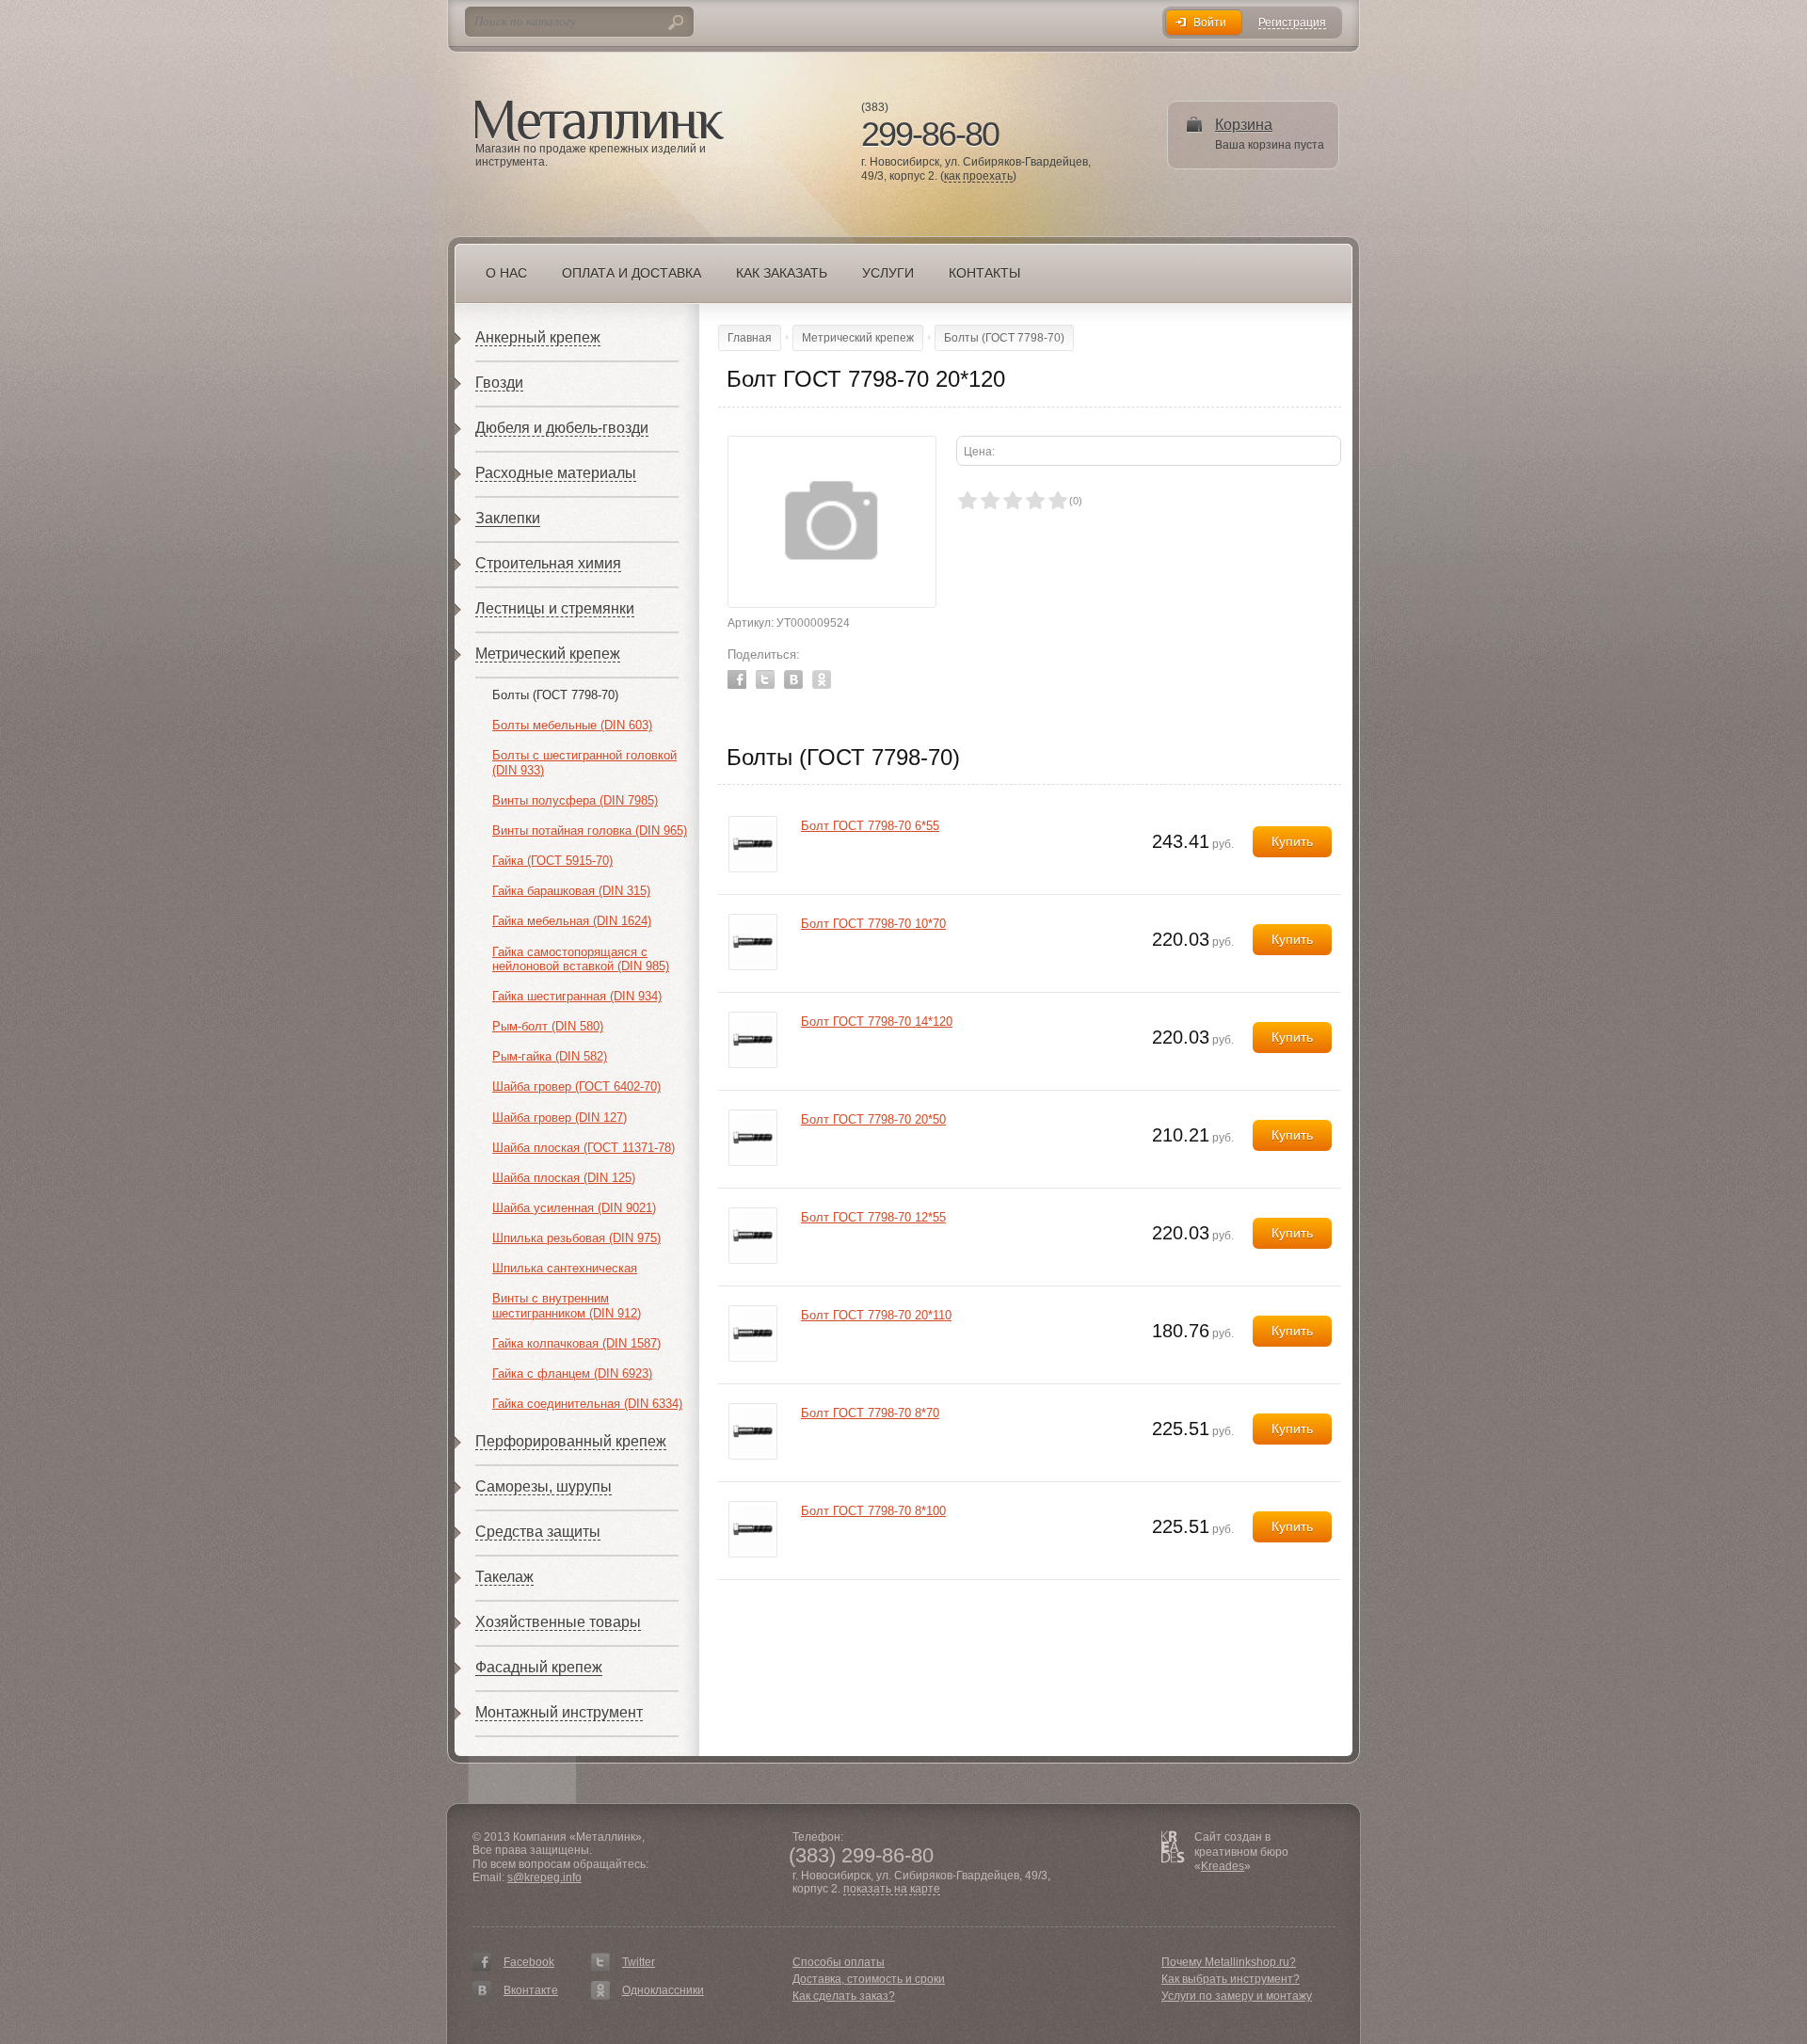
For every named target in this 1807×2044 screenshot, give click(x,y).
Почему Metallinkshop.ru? (1229, 1962)
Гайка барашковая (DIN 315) (571, 891)
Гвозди (499, 383)
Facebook (737, 679)
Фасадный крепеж (539, 1667)
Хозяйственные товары (558, 1622)
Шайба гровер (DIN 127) (560, 1118)
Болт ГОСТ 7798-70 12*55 (873, 1217)
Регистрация (1292, 23)
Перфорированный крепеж (571, 1441)
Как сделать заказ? (844, 1996)
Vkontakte (793, 679)
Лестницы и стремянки (555, 608)
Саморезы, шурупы (544, 1486)
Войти (1210, 23)
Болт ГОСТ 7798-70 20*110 (876, 1315)
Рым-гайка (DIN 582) (550, 1056)
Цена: (979, 452)
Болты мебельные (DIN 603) (572, 725)
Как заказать (782, 273)
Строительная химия (548, 563)
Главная (750, 338)
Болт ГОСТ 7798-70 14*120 (877, 1022)
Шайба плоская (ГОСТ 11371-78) (584, 1148)
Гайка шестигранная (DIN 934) (577, 996)
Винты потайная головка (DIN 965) (590, 830)
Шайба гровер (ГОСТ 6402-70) (576, 1086)
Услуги (888, 273)
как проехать (978, 176)
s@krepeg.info (544, 1877)
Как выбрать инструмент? (1231, 1979)
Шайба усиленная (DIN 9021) (574, 1208)
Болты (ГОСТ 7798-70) (555, 695)
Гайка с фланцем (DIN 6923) (572, 1373)
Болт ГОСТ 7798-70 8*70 (870, 1413)
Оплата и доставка (632, 273)
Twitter (765, 679)
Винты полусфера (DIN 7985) (575, 800)
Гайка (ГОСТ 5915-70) (552, 861)
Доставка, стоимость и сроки (869, 1979)
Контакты (984, 273)
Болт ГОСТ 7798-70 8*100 (873, 1511)
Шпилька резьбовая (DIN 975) (576, 1238)
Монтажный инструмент (559, 1712)
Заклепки (508, 518)
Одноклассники (663, 1990)
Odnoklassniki (822, 679)
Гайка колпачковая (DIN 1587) (576, 1343)
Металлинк (600, 121)
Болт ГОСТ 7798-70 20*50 (873, 1119)
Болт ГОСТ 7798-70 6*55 (870, 826)
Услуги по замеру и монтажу (1237, 1996)
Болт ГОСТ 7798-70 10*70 (873, 924)
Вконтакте (531, 1990)
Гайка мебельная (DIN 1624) (572, 921)
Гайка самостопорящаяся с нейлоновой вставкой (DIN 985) (581, 959)
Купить (1292, 841)
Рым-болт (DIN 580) (548, 1026)
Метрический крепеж (548, 654)
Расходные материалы (556, 473)
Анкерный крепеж (538, 337)
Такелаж (504, 1577)
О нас (506, 273)
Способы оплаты (839, 1962)
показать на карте (892, 1889)
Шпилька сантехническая (565, 1268)
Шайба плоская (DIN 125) (564, 1178)
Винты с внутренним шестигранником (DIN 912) (567, 1306)
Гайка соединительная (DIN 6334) (587, 1404)
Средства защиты (538, 1532)
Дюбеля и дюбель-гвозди (562, 428)
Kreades (1223, 1866)
